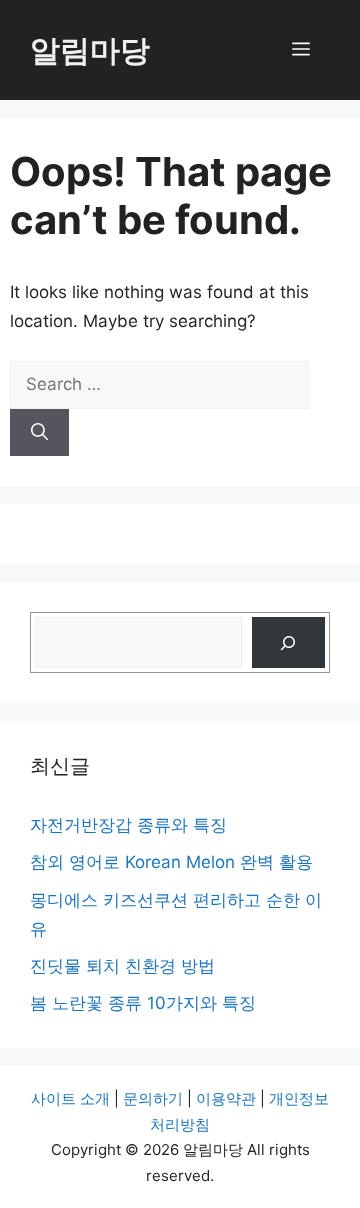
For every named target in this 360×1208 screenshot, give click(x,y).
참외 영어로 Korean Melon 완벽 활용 (171, 862)
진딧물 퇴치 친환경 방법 (122, 966)
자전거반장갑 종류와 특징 (128, 825)
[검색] (288, 642)
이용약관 (226, 1098)
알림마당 (90, 50)
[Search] (39, 433)
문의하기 (153, 1098)
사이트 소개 (70, 1098)
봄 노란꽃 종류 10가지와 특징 (143, 1003)
